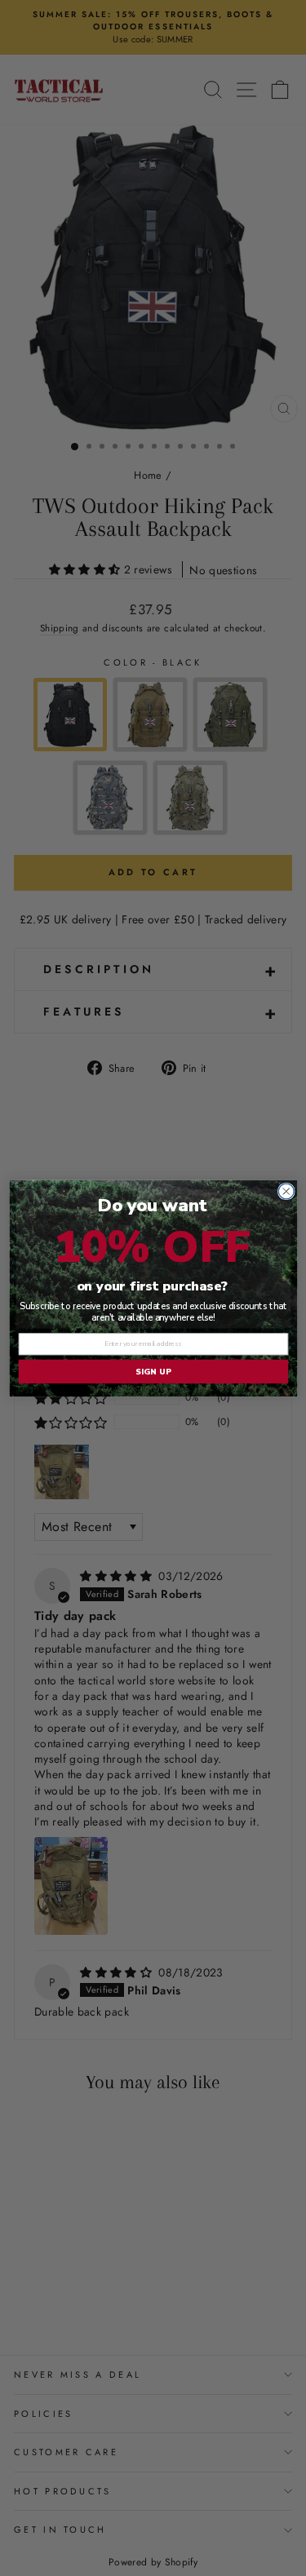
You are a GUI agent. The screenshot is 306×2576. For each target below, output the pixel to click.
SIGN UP (153, 1371)
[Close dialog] (286, 1191)
